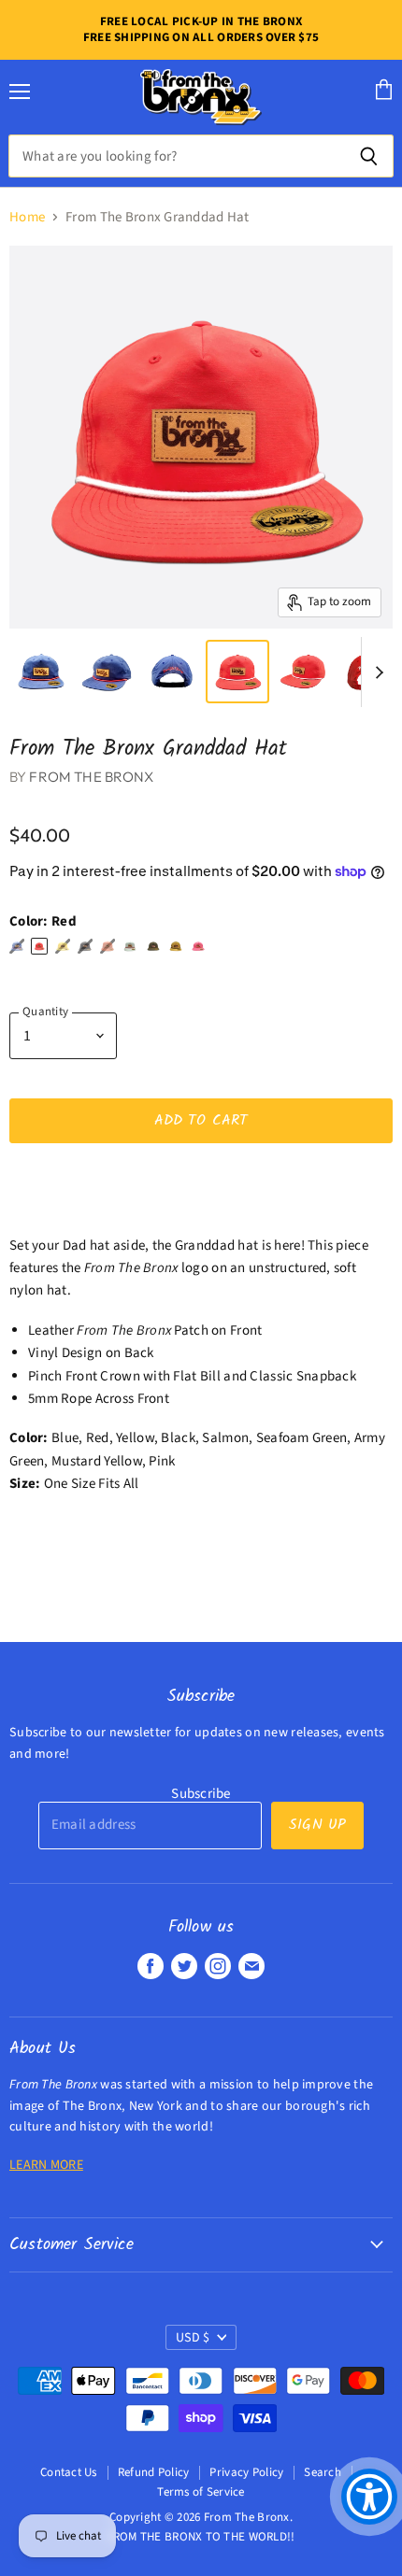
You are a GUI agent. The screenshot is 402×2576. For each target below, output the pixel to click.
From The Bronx (91, 777)
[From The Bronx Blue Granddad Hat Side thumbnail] (106, 672)
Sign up (317, 1825)
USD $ (193, 2338)
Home (27, 217)
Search (323, 2472)
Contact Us (69, 2472)
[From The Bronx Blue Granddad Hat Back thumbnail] (172, 672)
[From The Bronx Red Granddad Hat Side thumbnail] (303, 672)
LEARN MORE (46, 2165)
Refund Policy (154, 2472)
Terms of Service (201, 2492)
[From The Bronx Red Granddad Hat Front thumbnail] (237, 672)
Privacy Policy (246, 2472)
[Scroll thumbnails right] (376, 672)
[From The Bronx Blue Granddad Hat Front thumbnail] (40, 672)
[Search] (369, 156)
